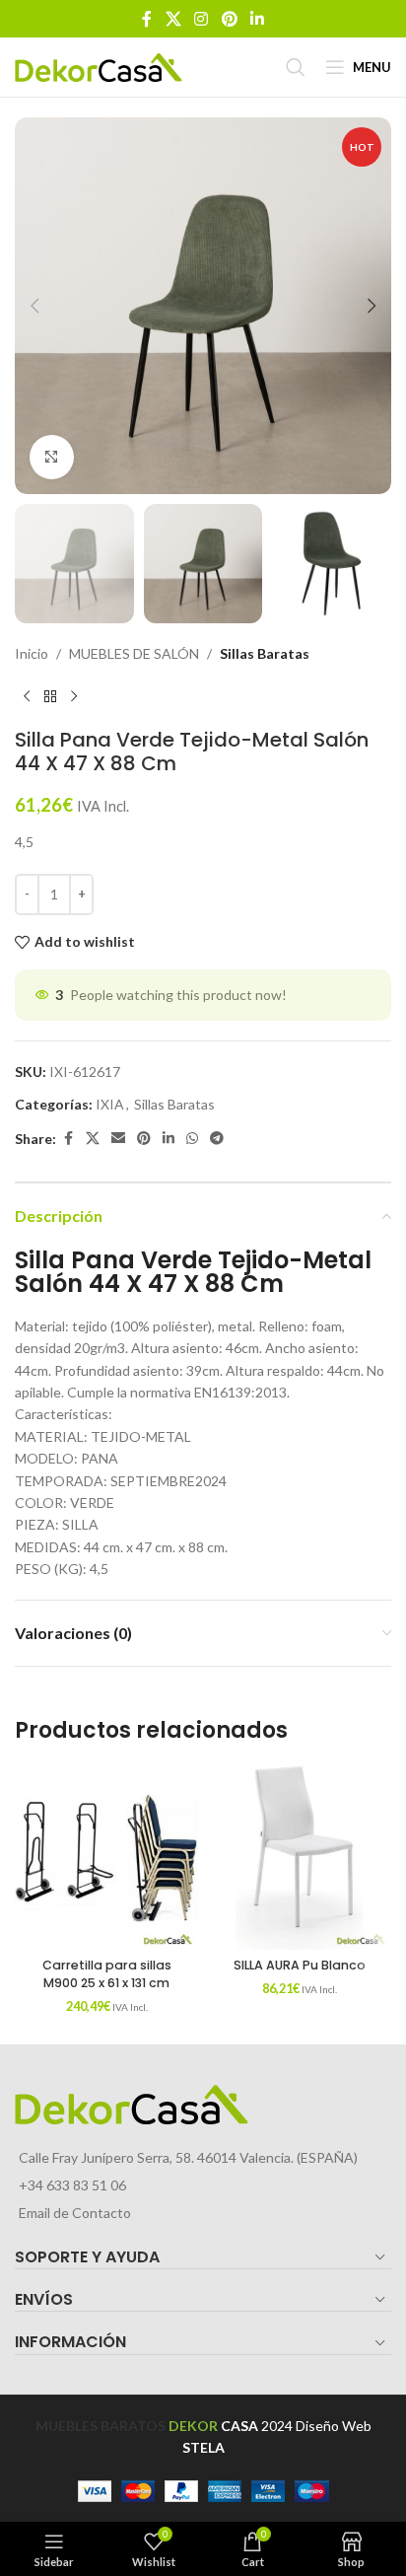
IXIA (110, 1104)
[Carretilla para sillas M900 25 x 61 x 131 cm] (106, 1858)
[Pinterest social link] (229, 19)
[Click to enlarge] (52, 457)
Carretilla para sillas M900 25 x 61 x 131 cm (107, 1974)
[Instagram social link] (202, 19)
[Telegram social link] (217, 1139)
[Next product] (74, 696)
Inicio (32, 653)
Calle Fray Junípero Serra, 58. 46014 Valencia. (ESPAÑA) (188, 2157)
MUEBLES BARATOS (101, 2426)
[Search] (296, 67)
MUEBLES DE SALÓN (134, 653)
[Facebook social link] (147, 19)
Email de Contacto (75, 2213)
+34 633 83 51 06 (72, 2185)
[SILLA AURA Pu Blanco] (300, 1858)
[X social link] (173, 19)
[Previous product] (27, 696)
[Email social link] (118, 1139)
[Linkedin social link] (257, 19)
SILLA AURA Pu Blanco (300, 1965)
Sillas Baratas (265, 653)
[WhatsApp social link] (192, 1139)
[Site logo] (99, 66)
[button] (34, 306)
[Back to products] (50, 696)
